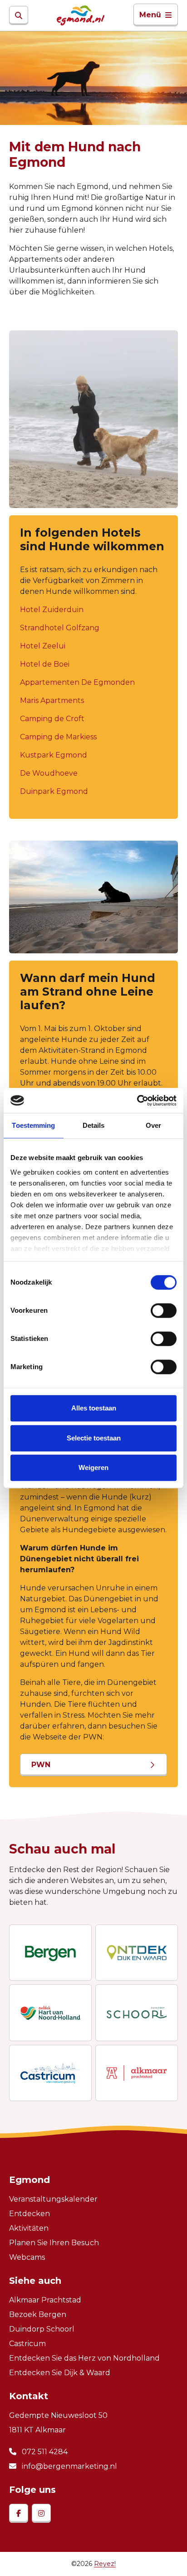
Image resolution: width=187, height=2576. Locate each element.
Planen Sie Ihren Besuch (54, 2243)
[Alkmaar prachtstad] (137, 2073)
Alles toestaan (94, 1408)
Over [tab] (153, 1125)
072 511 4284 (44, 2452)
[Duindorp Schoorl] (137, 2013)
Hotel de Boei (45, 664)
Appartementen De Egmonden (77, 682)
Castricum (27, 2344)
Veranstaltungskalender (53, 2199)
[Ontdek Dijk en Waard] (137, 1953)
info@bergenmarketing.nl (69, 2466)
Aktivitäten (29, 2228)
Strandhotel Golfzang (60, 628)
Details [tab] (94, 1125)
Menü (150, 15)
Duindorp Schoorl (42, 2329)
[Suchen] (19, 15)
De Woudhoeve (49, 773)
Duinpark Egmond (54, 791)
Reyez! (105, 2564)
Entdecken (30, 2214)
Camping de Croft (52, 719)
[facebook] (19, 2513)
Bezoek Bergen (38, 2314)
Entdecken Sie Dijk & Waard (60, 2373)
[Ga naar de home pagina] (81, 15)
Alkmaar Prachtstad (45, 2300)
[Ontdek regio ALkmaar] (50, 2013)
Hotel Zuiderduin (52, 610)
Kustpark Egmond (54, 755)
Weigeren (93, 1467)
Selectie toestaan (94, 1438)
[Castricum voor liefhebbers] (50, 2073)
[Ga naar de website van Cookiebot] (137, 1101)
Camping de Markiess (58, 737)
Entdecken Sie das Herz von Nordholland (84, 2358)
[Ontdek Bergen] (50, 1953)
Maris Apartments (52, 700)
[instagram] (41, 2513)
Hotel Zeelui (43, 646)
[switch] (164, 1310)
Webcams (27, 2257)
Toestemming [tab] (33, 1125)
